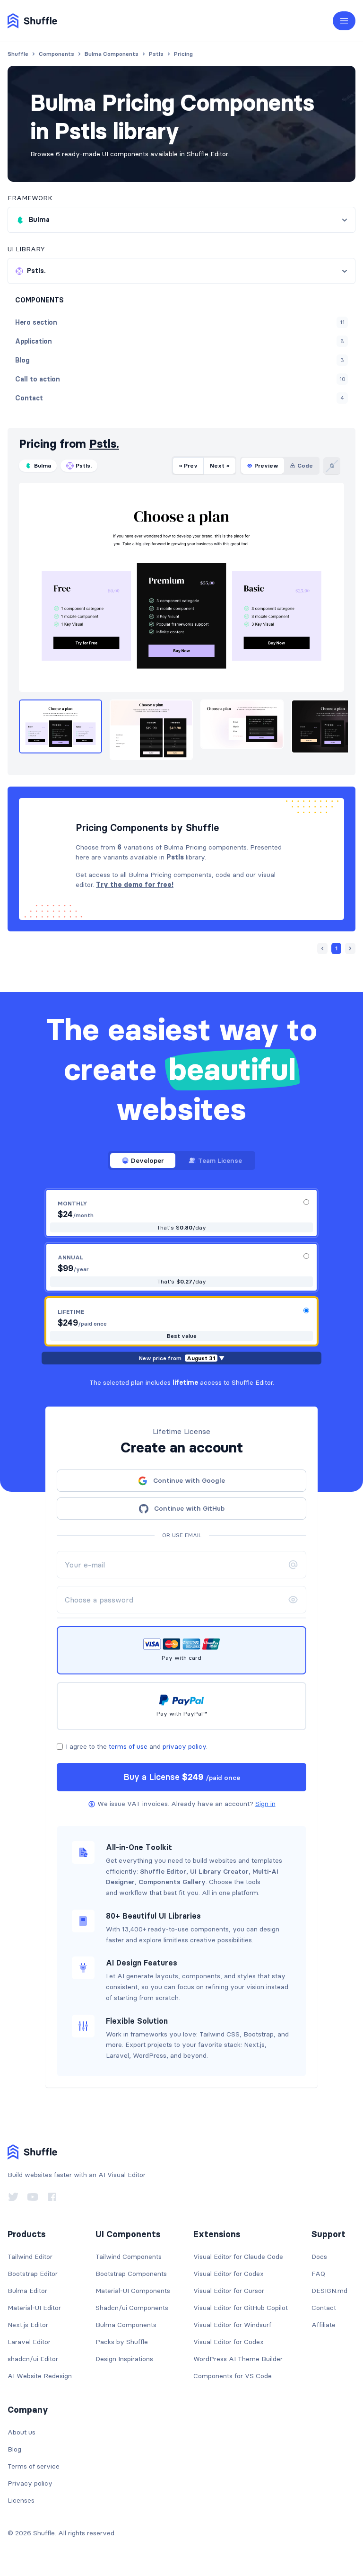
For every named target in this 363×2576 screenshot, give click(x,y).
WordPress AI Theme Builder (238, 2359)
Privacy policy (30, 2483)
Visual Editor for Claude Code (238, 2257)
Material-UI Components (133, 2291)
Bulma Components (126, 2325)
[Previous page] (322, 948)
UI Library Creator (219, 1871)
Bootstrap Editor (33, 2274)
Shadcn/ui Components (132, 2308)
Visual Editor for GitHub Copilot (241, 2308)
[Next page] (350, 948)
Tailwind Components (129, 2257)
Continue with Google (189, 1480)
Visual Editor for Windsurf (232, 2325)
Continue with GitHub (189, 1508)
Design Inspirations (124, 2359)
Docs (319, 2257)
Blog (14, 2449)
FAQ (318, 2274)
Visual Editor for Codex (229, 2274)
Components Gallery (172, 1882)
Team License (220, 1160)
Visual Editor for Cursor (229, 2291)
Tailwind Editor (30, 2257)
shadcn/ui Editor (33, 2359)
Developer (147, 1160)
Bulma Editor (27, 2291)
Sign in (265, 1804)
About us (22, 2432)
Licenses (21, 2500)
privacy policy (184, 1746)
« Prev (188, 465)
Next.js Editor (28, 2325)
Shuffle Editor (163, 1871)
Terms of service (34, 2466)
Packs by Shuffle (122, 2342)
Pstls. (104, 444)
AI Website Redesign (40, 2376)
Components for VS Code (233, 2376)
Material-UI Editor (34, 2308)
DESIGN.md (329, 2291)
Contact (324, 2308)
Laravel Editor (29, 2342)
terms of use (128, 1746)
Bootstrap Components (131, 2274)
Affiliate (324, 2325)
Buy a (182, 1777)
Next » (220, 465)
